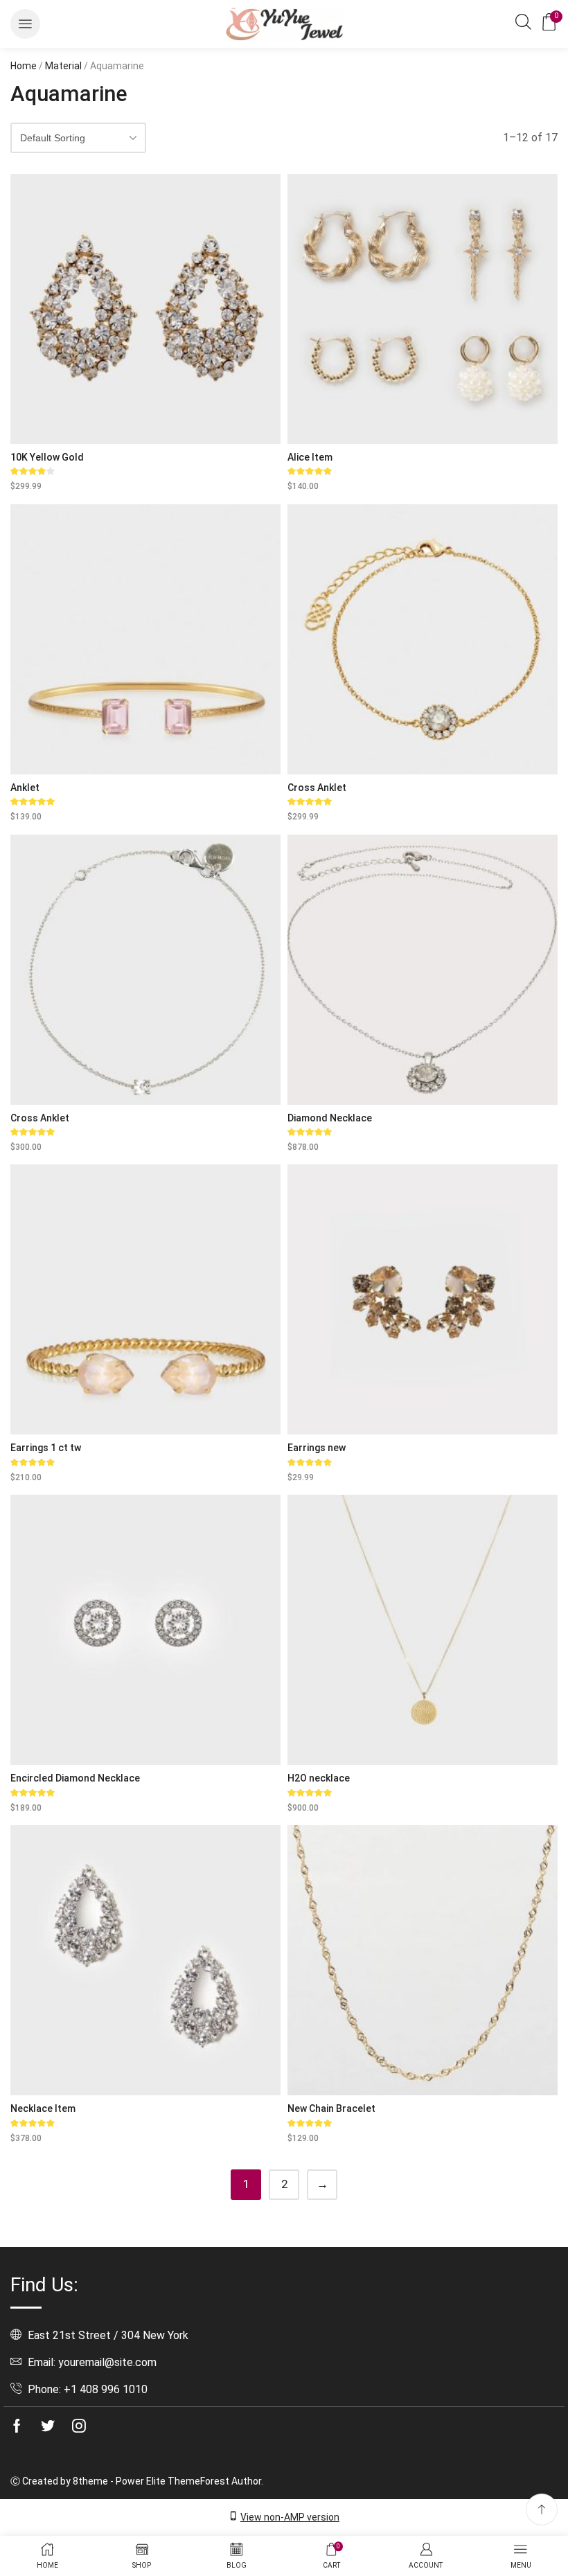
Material (63, 66)
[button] (25, 24)
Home (24, 66)
